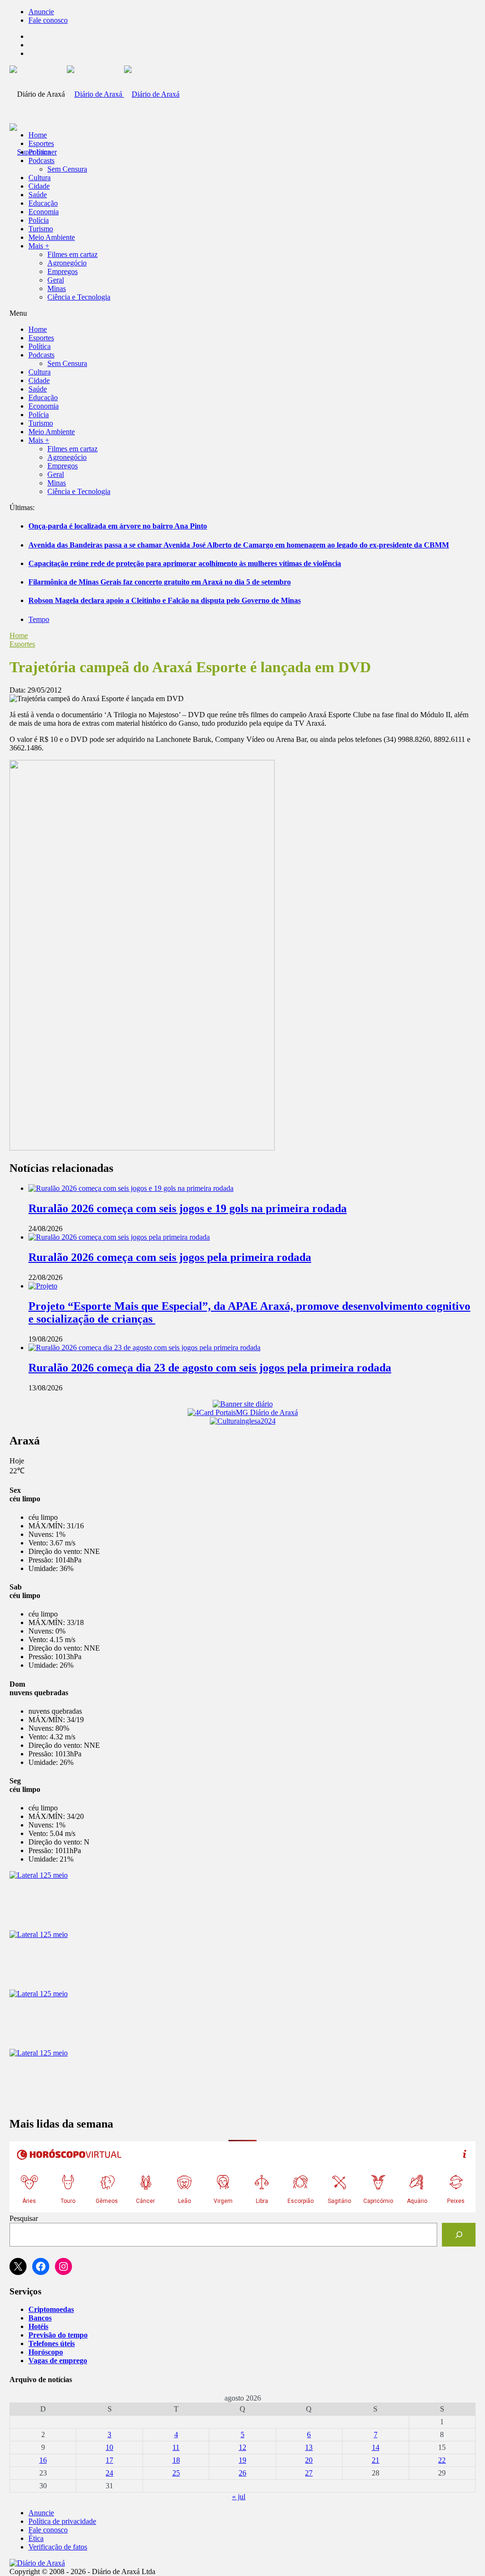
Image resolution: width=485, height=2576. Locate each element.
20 (309, 2460)
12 (242, 2447)
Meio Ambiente (52, 237)
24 (109, 2473)
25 (176, 2473)
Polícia (39, 220)
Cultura (40, 178)
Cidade (39, 186)
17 (109, 2460)
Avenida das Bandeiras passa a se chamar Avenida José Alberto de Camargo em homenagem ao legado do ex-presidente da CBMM (239, 545)
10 (109, 2447)
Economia (44, 212)
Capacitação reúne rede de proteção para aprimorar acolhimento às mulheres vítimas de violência (185, 563)
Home (19, 635)
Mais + (39, 246)
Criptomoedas (51, 2309)
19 (242, 2460)
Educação (43, 203)
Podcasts (41, 160)
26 (242, 2473)
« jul (239, 2497)
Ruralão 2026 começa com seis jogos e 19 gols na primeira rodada (188, 1208)
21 (376, 2460)
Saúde (38, 195)
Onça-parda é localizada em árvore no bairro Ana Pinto (118, 526)
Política (40, 152)
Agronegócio (67, 263)
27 (309, 2473)
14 (376, 2447)
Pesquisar (24, 2218)
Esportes (41, 143)
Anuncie (41, 12)
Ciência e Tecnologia (79, 297)
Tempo (39, 619)
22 (442, 2460)
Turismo (41, 229)
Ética (36, 2538)
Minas (57, 288)
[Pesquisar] (459, 2234)
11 (176, 2447)
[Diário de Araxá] (123, 94)
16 (43, 2460)
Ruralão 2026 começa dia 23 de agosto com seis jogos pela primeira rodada (210, 1368)
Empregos (63, 271)
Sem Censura (67, 169)
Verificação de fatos (58, 2547)
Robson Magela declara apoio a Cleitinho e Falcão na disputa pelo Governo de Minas (165, 600)
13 (309, 2447)
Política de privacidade (62, 2521)
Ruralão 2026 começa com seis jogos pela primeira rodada (170, 1257)
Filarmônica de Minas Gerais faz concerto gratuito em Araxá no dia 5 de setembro (160, 582)
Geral (56, 280)
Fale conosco (48, 20)
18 (176, 2460)
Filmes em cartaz (72, 254)
